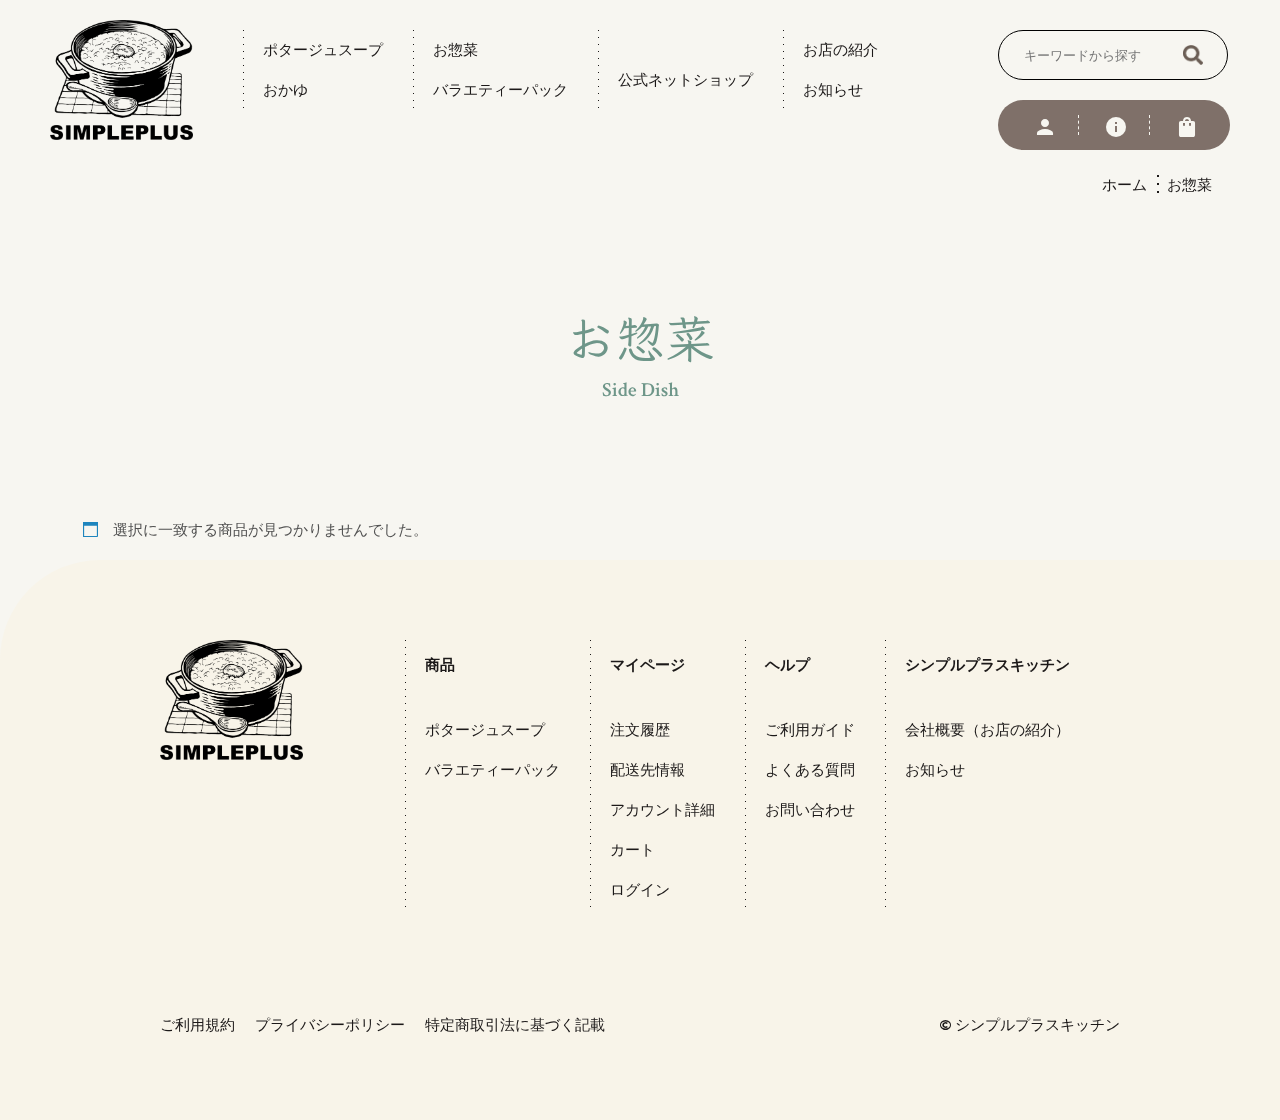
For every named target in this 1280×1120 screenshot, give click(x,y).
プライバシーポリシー (330, 1024)
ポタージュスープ (323, 49)
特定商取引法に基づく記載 (515, 1024)
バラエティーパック (500, 89)
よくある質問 (810, 769)
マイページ (647, 664)
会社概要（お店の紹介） (987, 729)
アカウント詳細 (662, 809)
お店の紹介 (840, 49)
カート (632, 849)
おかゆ (285, 89)
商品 (440, 664)
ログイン (640, 889)
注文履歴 (640, 729)
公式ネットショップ (685, 79)
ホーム (1124, 184)
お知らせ (833, 89)
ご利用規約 (197, 1024)
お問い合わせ (810, 809)
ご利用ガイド (810, 729)
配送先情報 (647, 769)
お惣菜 (455, 49)
